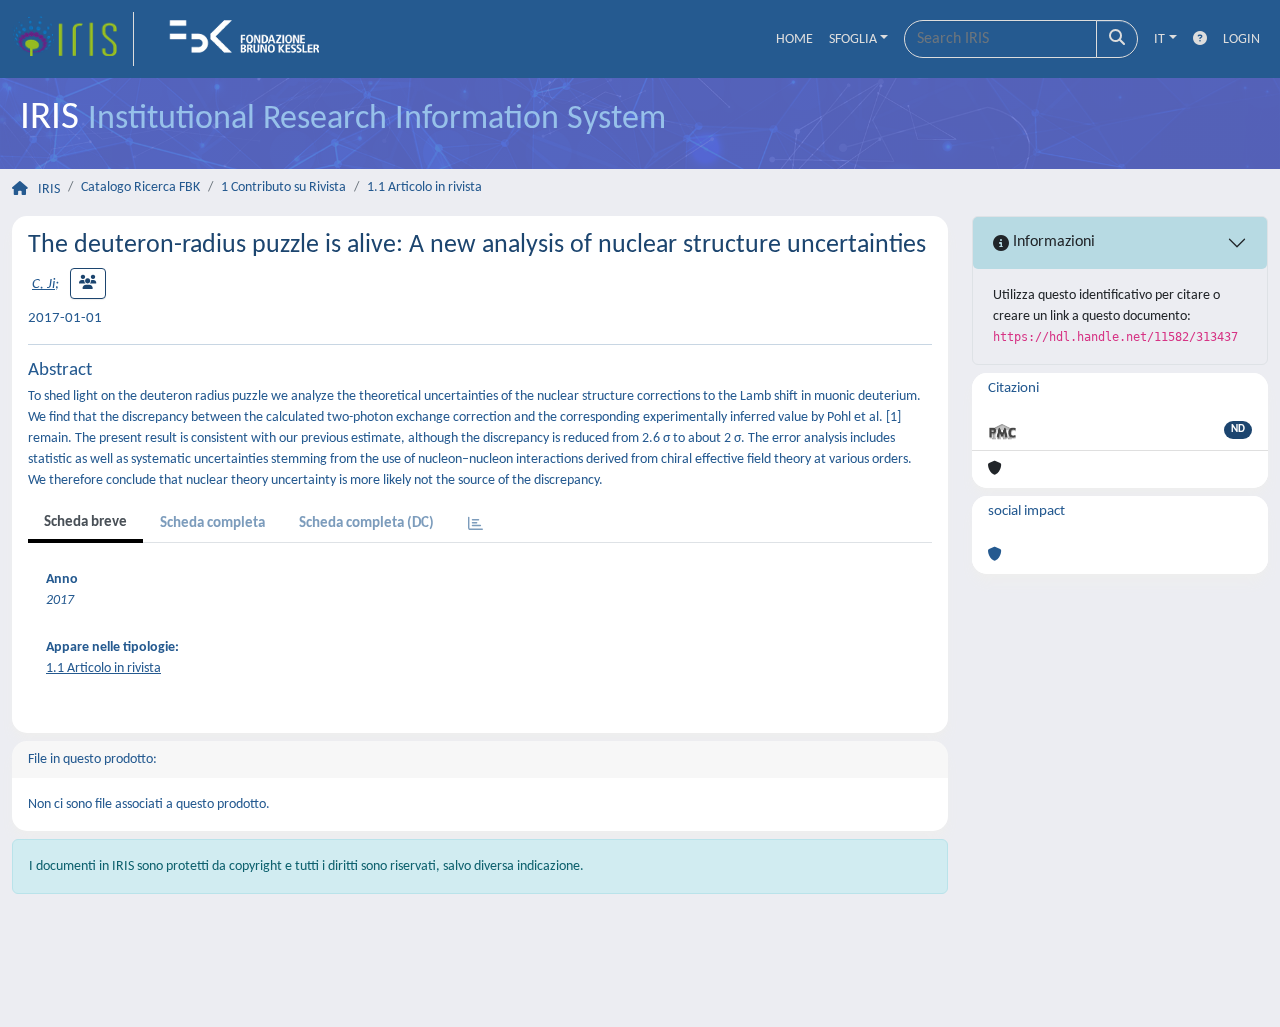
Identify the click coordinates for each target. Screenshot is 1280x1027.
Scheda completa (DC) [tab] (366, 523)
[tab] (475, 525)
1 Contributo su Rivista (283, 187)
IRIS (49, 189)
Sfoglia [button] (853, 39)
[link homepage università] (251, 39)
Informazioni (1052, 242)
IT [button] (1159, 39)
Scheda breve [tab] (85, 522)
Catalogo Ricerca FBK (140, 187)
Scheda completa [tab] (212, 523)
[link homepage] (73, 39)
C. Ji (43, 284)
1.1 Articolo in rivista (424, 187)
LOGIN (1241, 39)
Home (794, 39)
